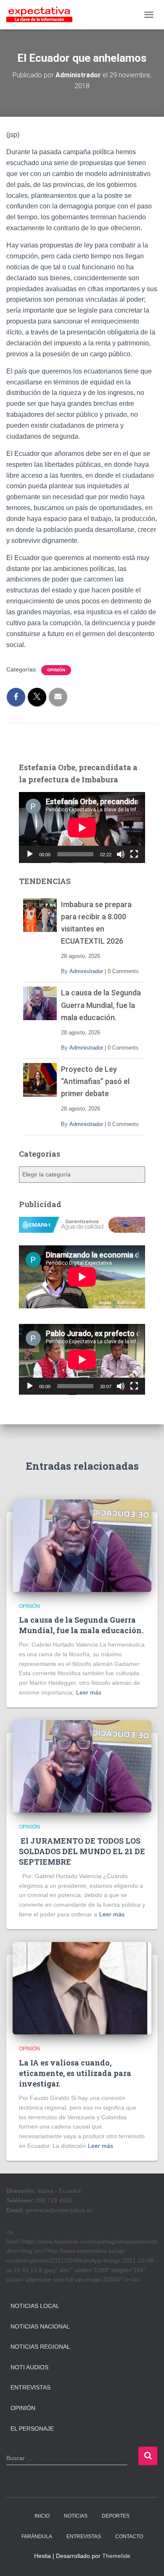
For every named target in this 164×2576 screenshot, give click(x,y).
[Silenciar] (121, 854)
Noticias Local (35, 2306)
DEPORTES (116, 2516)
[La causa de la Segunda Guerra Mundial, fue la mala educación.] (82, 1545)
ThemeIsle (116, 2556)
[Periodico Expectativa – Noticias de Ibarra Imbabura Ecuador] (42, 15)
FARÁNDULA (37, 2537)
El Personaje (32, 2429)
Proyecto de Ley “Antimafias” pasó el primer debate (95, 1081)
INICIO (42, 2516)
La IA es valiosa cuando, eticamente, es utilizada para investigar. (75, 2073)
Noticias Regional (40, 2347)
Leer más (89, 1692)
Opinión (56, 670)
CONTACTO (129, 2537)
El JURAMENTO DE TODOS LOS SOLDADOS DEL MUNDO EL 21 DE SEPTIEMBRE (82, 1851)
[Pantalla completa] (134, 854)
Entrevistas (30, 2387)
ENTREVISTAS (84, 2537)
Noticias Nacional (40, 2326)
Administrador (86, 971)
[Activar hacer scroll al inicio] (147, 2559)
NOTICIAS (76, 2516)
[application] (82, 828)
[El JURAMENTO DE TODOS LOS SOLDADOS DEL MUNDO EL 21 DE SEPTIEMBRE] (82, 1766)
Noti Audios (29, 2367)
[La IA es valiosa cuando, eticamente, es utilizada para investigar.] (82, 1988)
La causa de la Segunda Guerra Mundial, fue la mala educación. (101, 1005)
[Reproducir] (30, 854)
